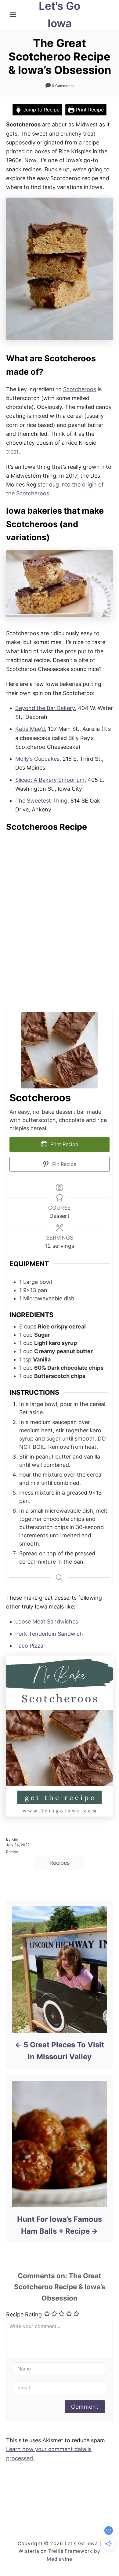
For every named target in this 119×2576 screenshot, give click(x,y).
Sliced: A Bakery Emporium (50, 780)
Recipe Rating (24, 2314)
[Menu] (13, 15)
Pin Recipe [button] (63, 1164)
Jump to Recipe (41, 110)
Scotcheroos (80, 389)
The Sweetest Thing (41, 801)
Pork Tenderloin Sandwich (49, 1634)
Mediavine (60, 2559)
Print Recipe (89, 110)
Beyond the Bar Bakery (45, 708)
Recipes (60, 1863)
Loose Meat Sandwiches (47, 1621)
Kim (15, 1839)
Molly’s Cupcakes (37, 759)
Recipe (12, 1852)
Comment (85, 2407)
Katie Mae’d (30, 729)
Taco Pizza (29, 1646)
